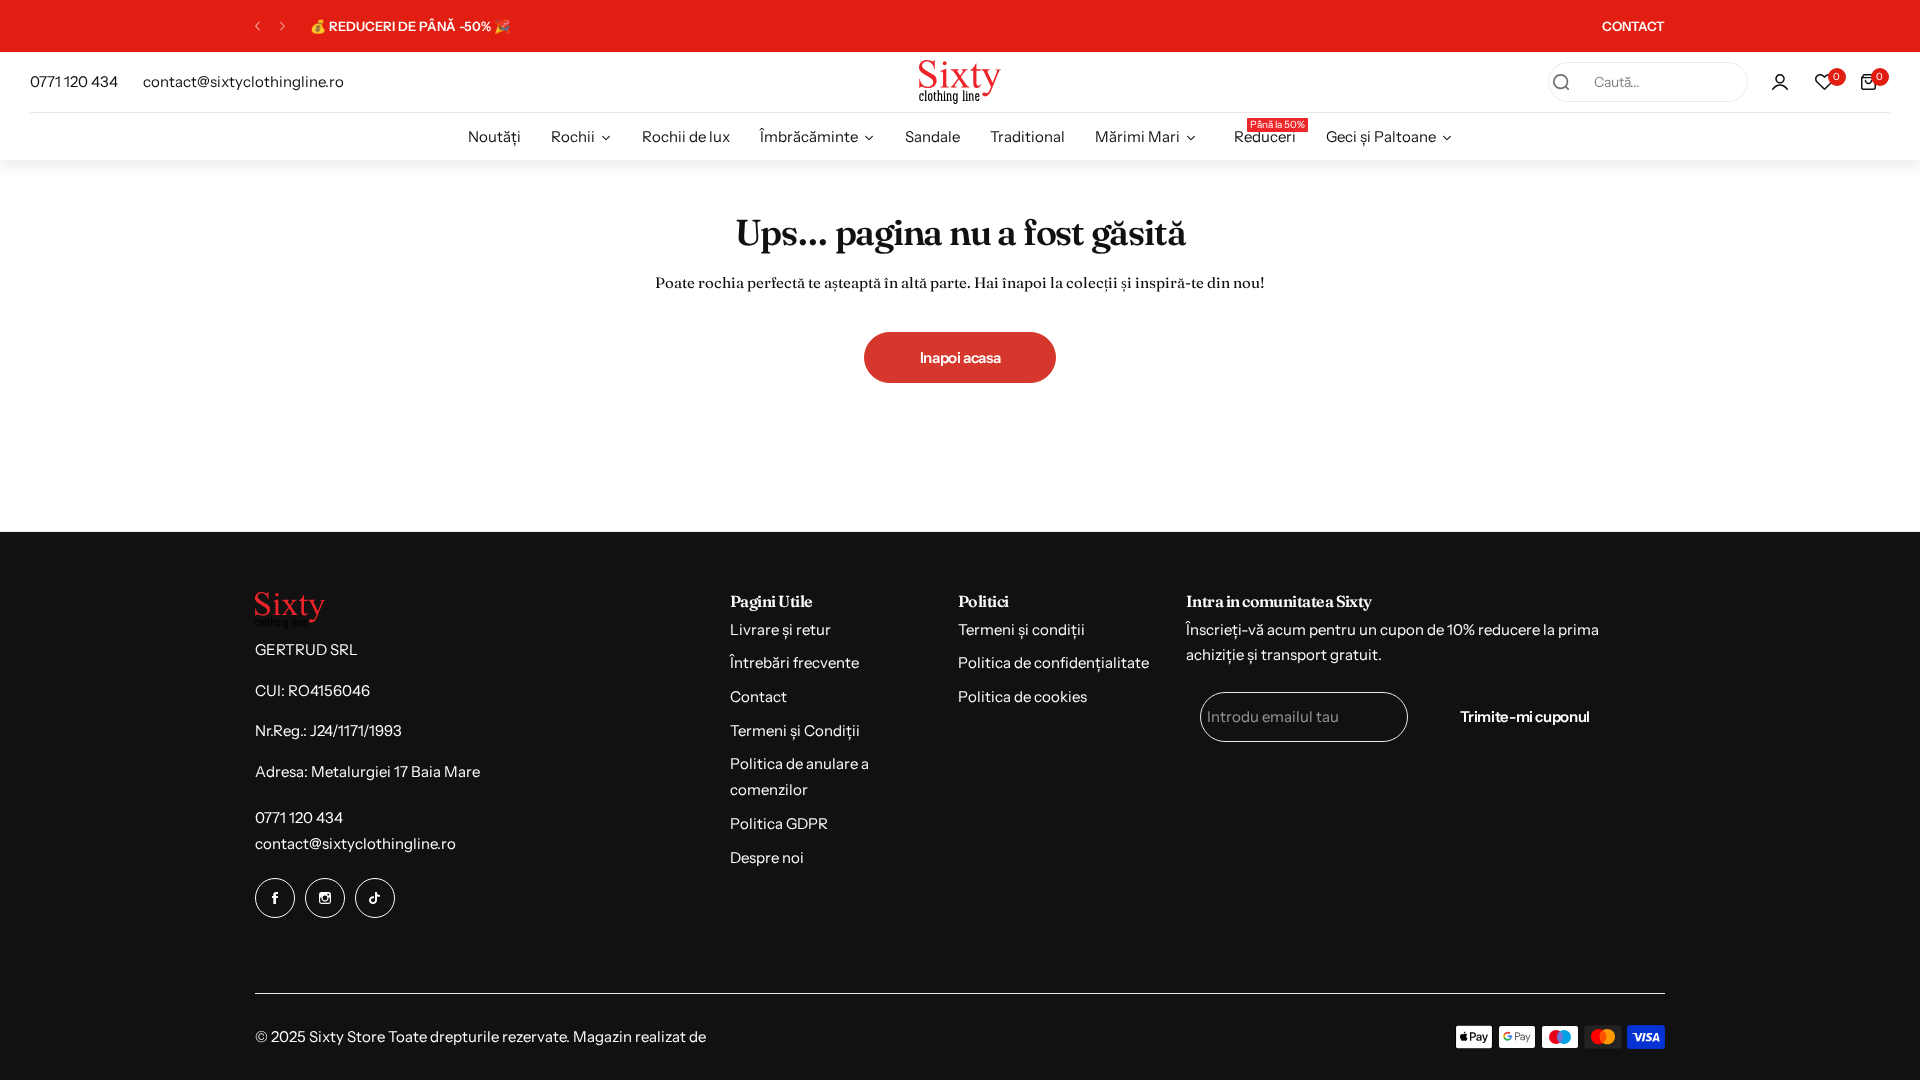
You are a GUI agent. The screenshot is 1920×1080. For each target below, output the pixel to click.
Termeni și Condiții (795, 730)
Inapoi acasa (960, 357)
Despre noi (767, 857)
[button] (257, 26)
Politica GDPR (779, 823)
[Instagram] (325, 898)
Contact (758, 696)
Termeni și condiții (1021, 629)
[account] (1780, 82)
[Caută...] (1561, 82)
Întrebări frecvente (794, 662)
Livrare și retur (780, 629)
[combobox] (1648, 82)
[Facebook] (275, 898)
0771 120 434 (299, 817)
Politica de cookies (1022, 696)
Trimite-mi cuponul (1525, 716)
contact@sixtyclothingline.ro (355, 843)
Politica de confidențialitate (1053, 662)
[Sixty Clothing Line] (960, 81)
